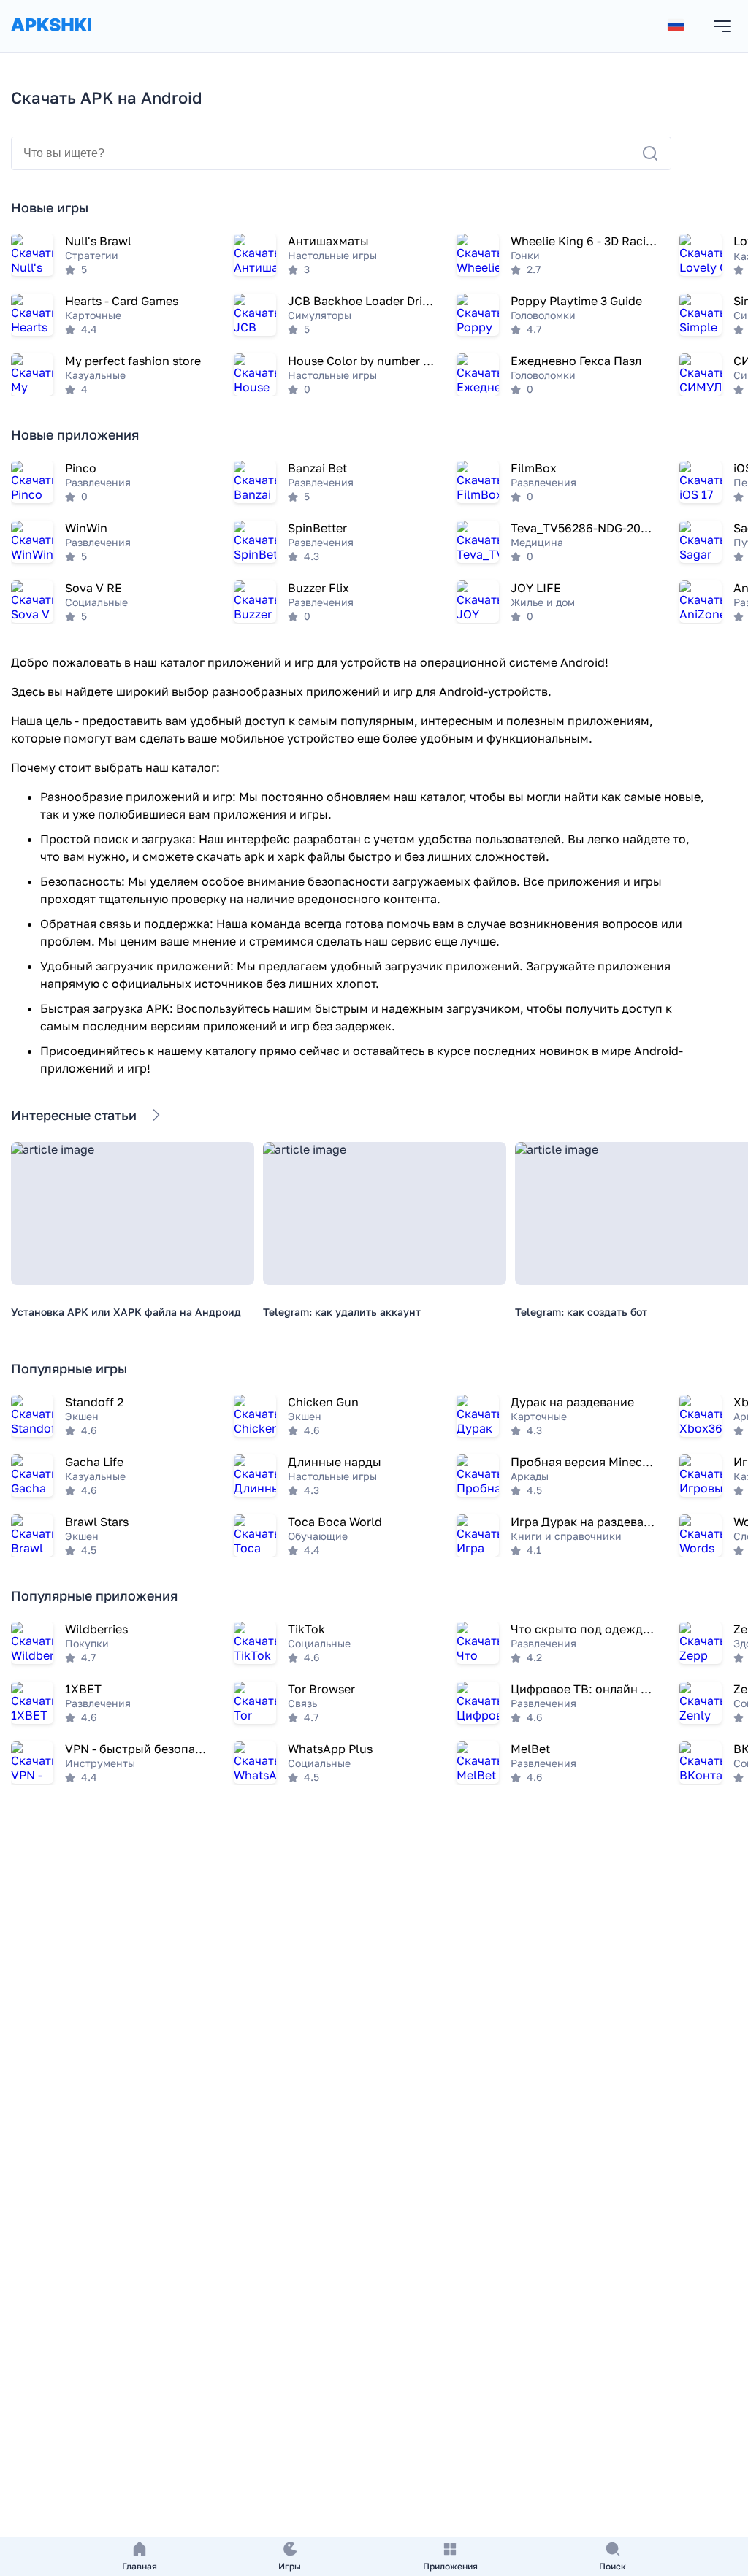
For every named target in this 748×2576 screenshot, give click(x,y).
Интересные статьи (74, 1115)
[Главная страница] (51, 39)
